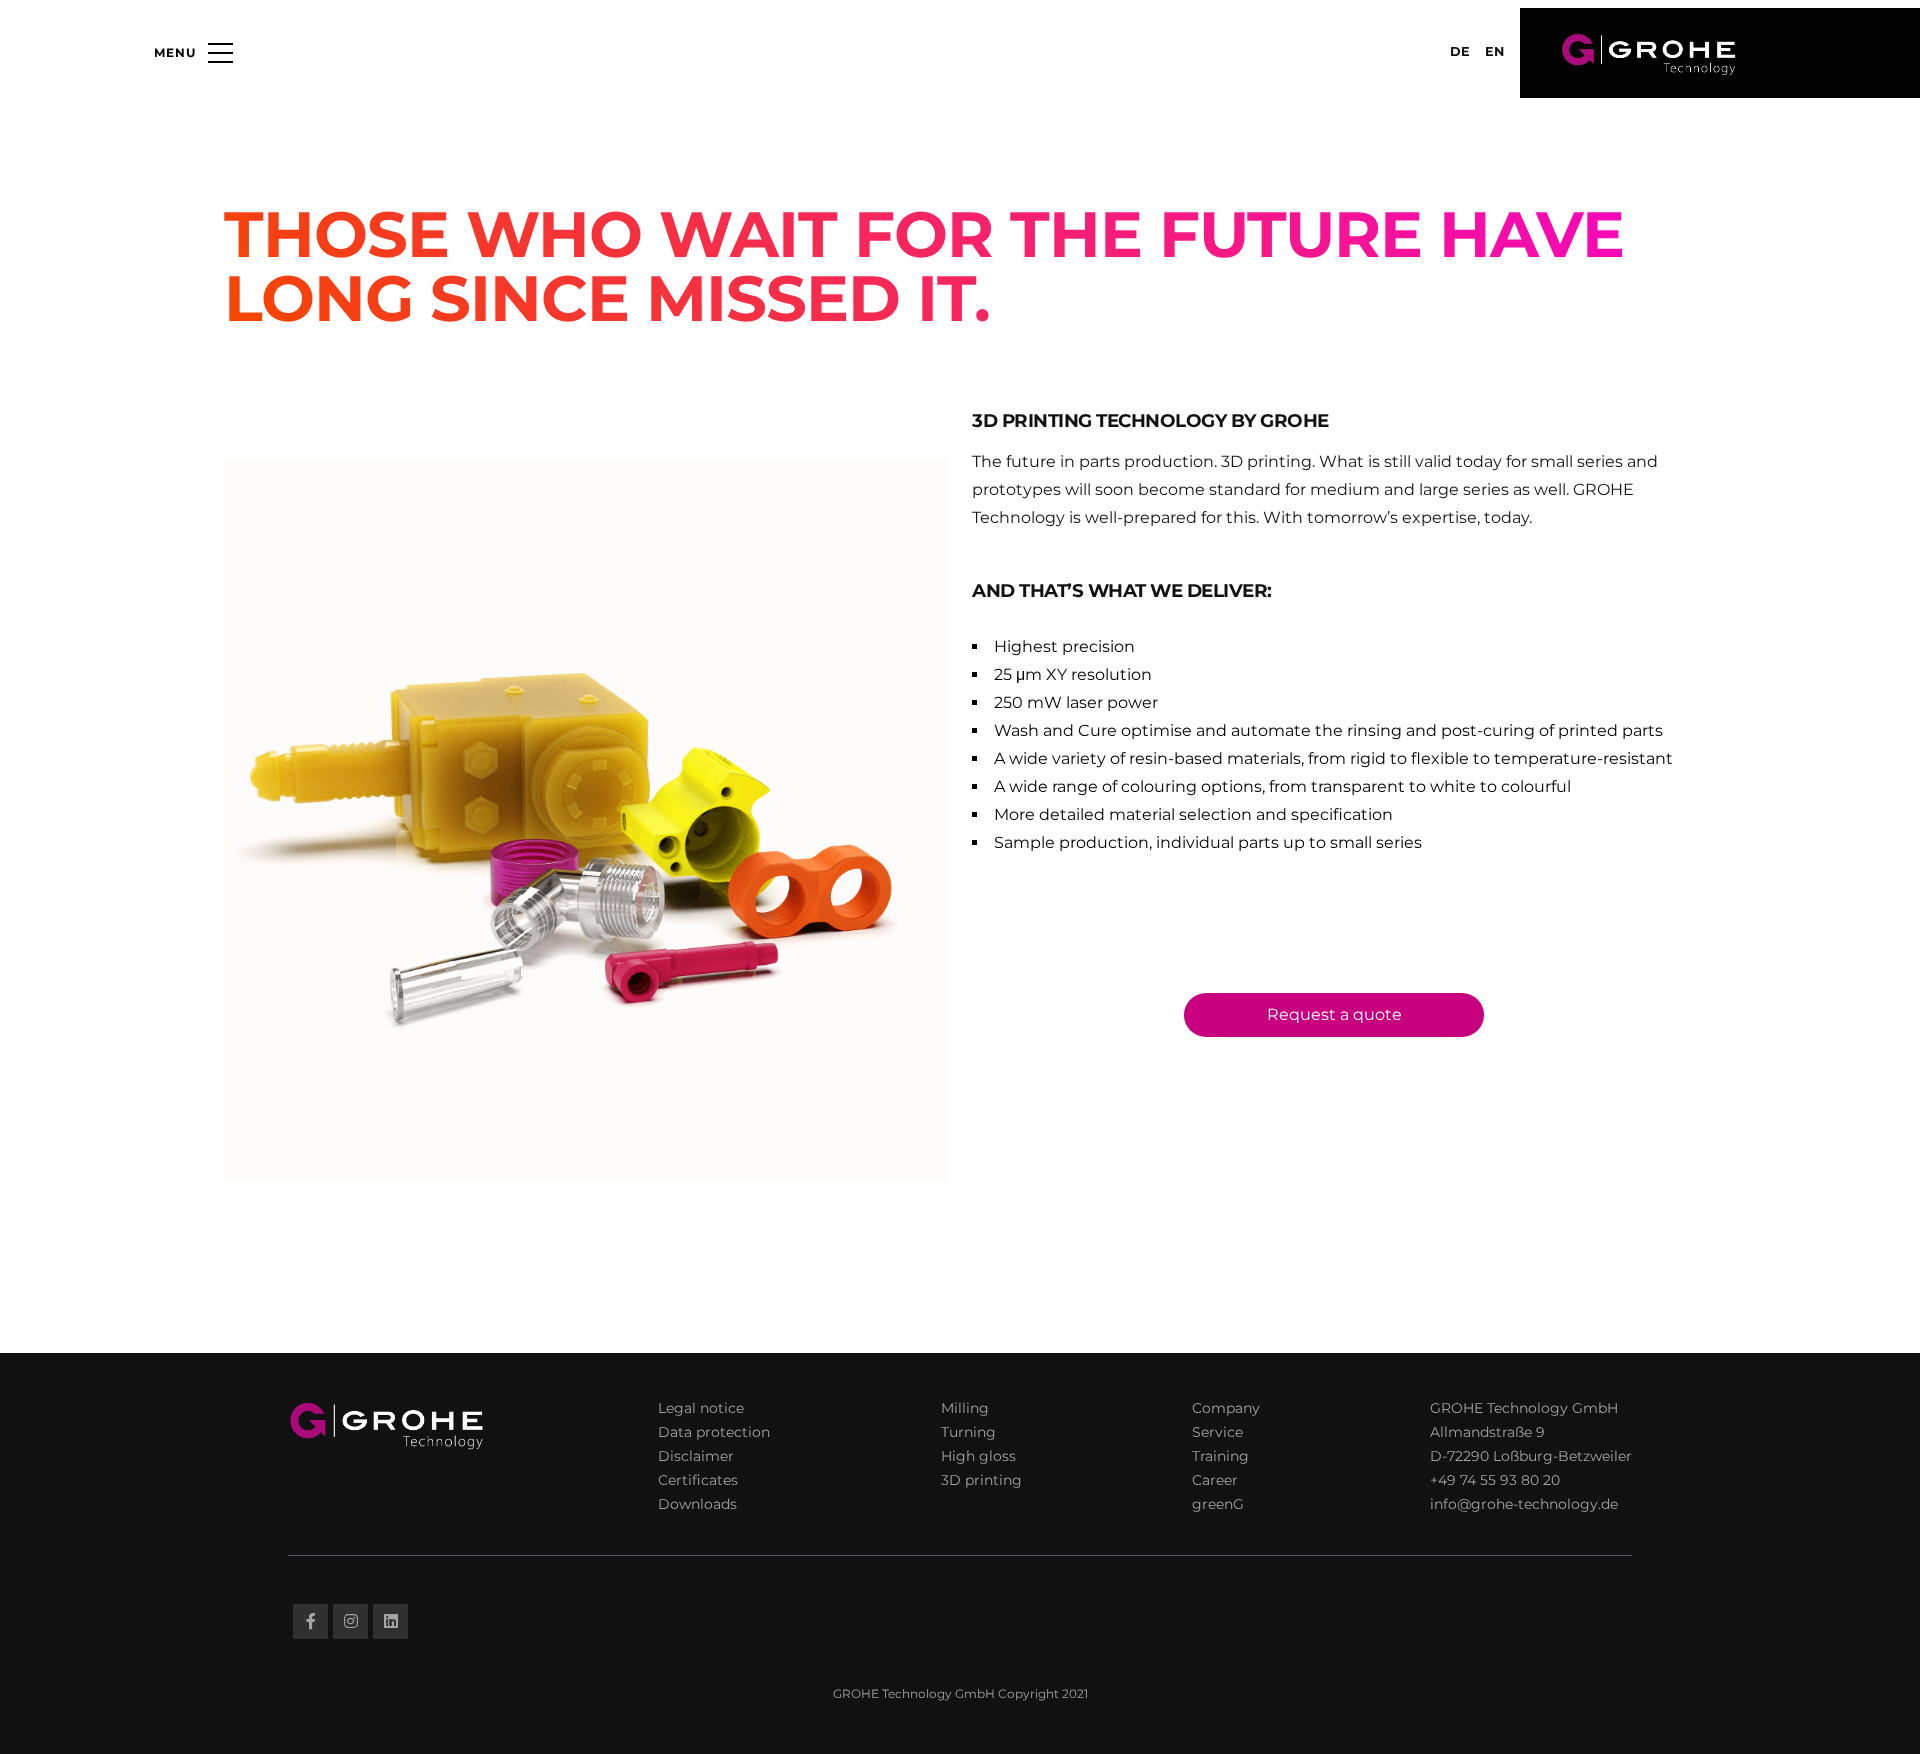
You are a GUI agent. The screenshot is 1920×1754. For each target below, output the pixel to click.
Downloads (697, 1504)
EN (1494, 51)
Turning (968, 1432)
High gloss (978, 1456)
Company (1226, 1408)
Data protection (714, 1432)
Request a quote (1334, 1014)
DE (1460, 51)
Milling (965, 1408)
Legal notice (701, 1408)
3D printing (981, 1480)
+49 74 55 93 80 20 (1495, 1480)
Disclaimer (696, 1456)
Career (1215, 1480)
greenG (1218, 1504)
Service (1217, 1432)
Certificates (698, 1480)
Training (1220, 1456)
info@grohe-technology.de (1524, 1504)
